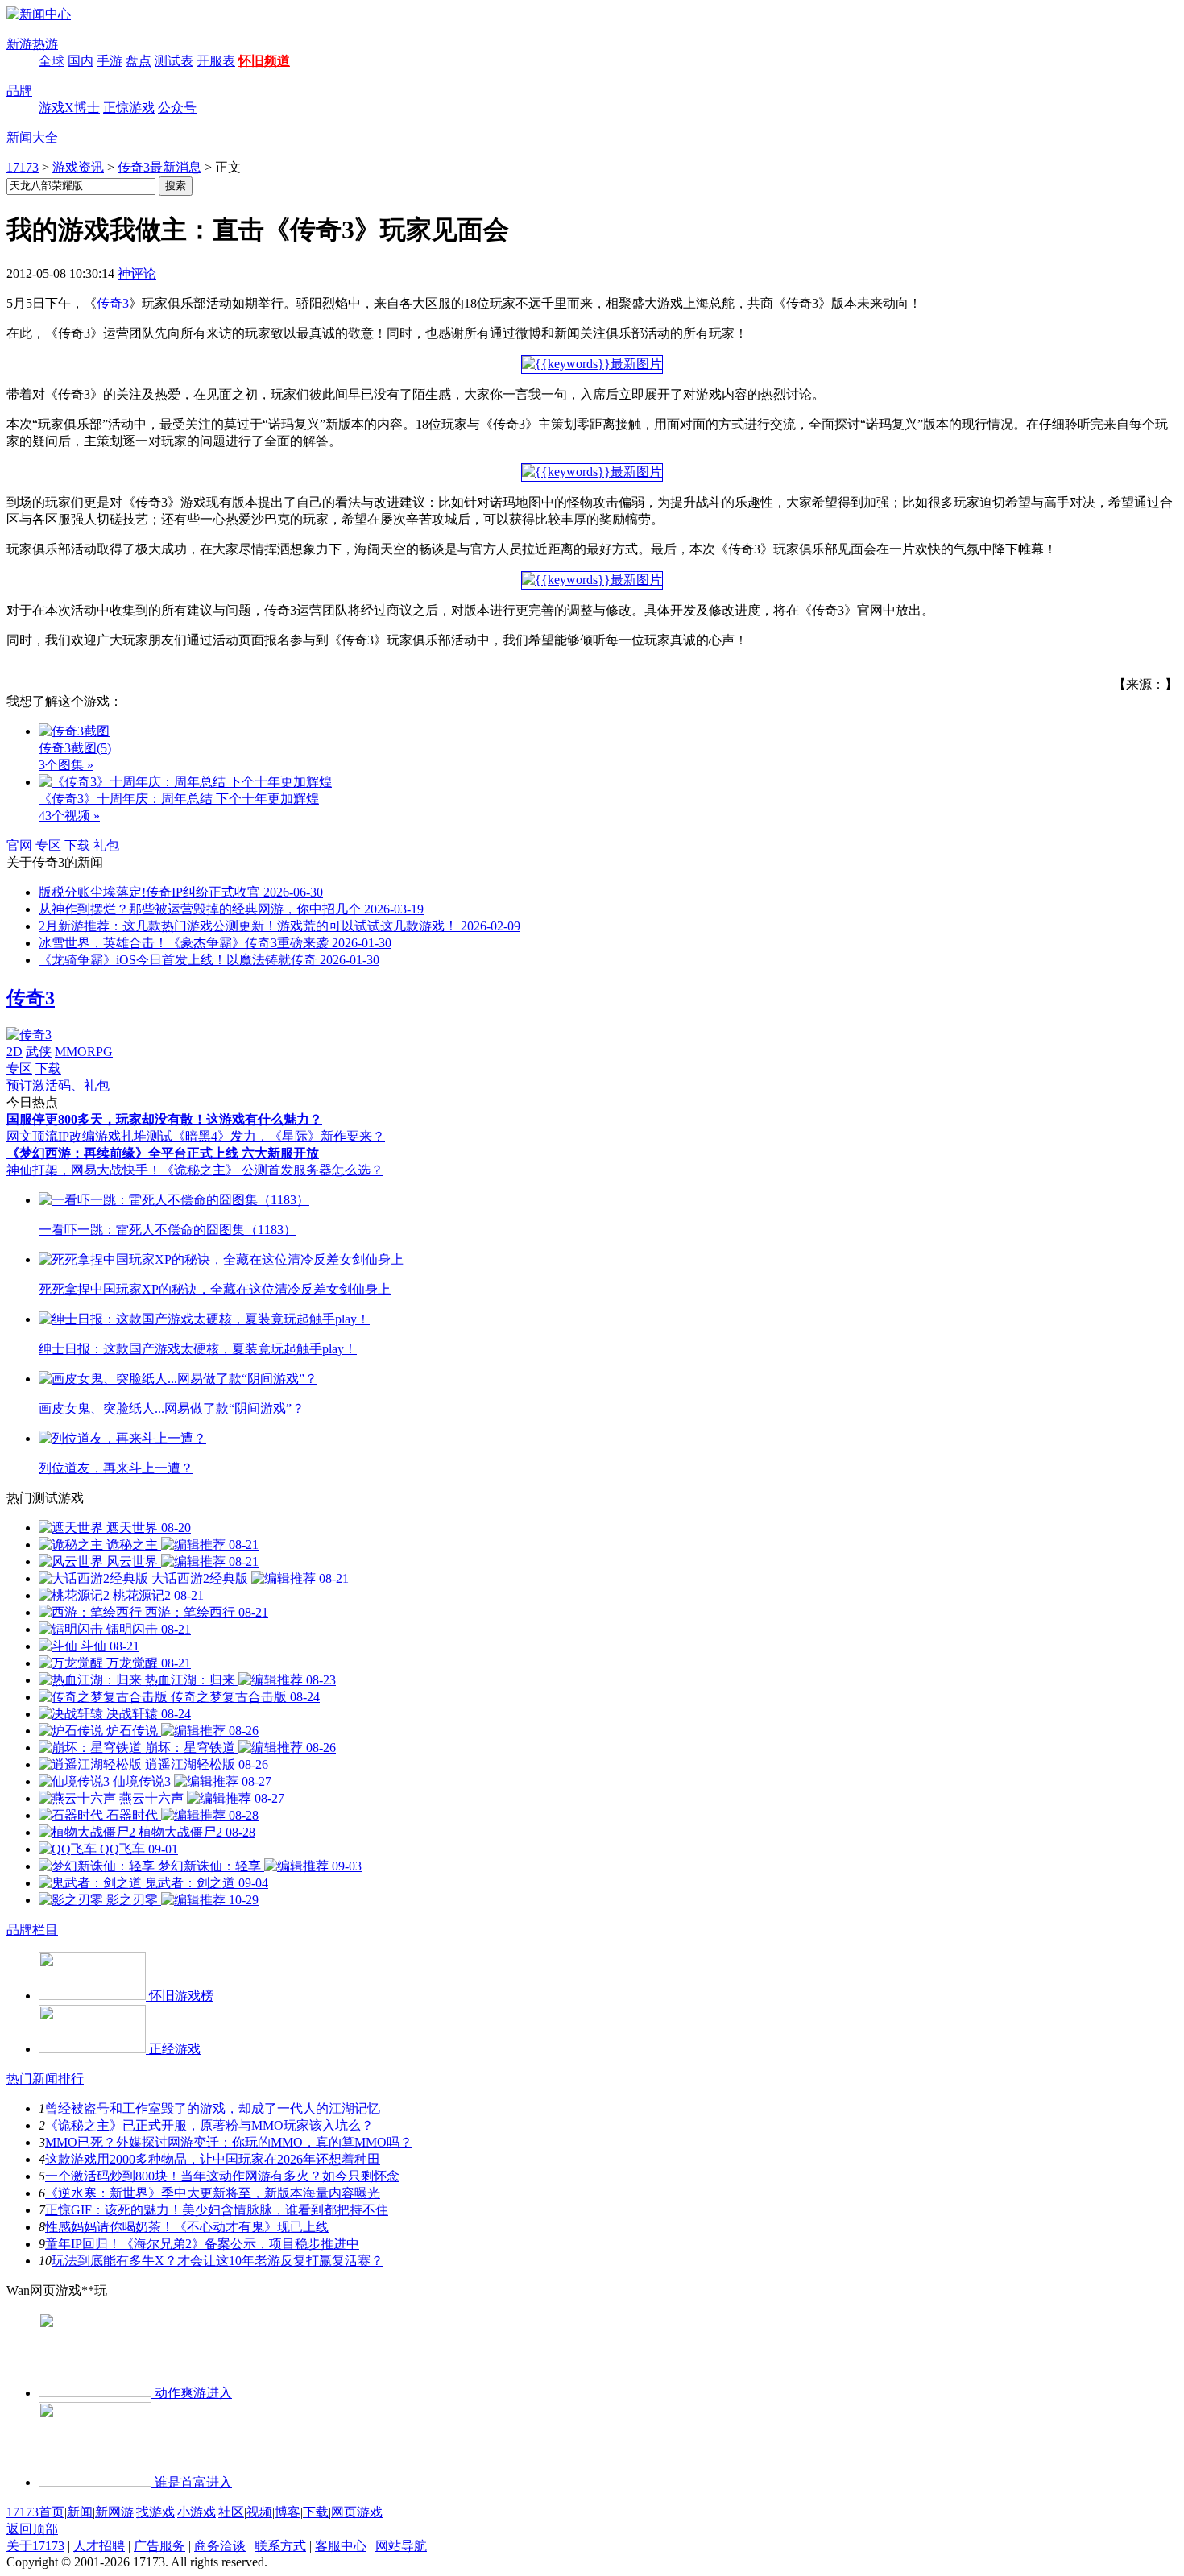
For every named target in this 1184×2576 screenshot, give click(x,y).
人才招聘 (99, 2546)
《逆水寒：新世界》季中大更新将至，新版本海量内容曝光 (213, 2193)
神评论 (137, 273)
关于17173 (35, 2546)
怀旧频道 (264, 61)
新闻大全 (32, 137)
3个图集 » (66, 765)
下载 (77, 845)
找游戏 (155, 2512)
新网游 (114, 2512)
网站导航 (401, 2546)
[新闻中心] (39, 14)
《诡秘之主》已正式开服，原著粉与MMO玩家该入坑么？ (209, 2125)
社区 (231, 2512)
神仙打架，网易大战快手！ (84, 1170)
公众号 (177, 108)
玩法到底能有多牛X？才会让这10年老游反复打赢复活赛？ (217, 2261)
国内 (81, 61)
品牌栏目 (32, 1930)
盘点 (139, 61)
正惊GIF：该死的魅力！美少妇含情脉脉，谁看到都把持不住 (217, 2210)
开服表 (216, 61)
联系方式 (280, 2546)
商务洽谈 (220, 2546)
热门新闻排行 (45, 2079)
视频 (259, 2512)
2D (14, 1052)
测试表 (174, 61)
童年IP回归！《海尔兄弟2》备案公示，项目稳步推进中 (202, 2244)
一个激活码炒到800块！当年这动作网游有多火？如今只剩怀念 (222, 2176)
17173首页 (35, 2512)
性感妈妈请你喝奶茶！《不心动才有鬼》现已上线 (187, 2227)
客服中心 (341, 2546)
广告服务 (159, 2546)
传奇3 (113, 303)
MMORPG (84, 1052)
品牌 (19, 91)
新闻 (80, 2512)
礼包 (106, 845)
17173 (23, 167)
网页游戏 (357, 2512)
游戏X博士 (69, 108)
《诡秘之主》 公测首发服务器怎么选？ (272, 1170)
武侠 (39, 1052)
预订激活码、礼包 (58, 1085)
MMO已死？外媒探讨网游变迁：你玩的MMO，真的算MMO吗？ (229, 2142)
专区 (48, 845)
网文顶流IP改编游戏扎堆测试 (89, 1136)
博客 (288, 2512)
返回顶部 (32, 2529)
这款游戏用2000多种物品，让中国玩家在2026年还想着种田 (213, 2159)
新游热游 (32, 44)
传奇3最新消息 (159, 167)
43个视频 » (69, 816)
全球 (52, 61)
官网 (19, 845)
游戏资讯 (78, 167)
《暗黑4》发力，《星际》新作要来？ (279, 1136)
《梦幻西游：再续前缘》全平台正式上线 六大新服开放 (163, 1153)
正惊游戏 (129, 108)
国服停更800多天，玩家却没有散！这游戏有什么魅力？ (164, 1119)
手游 (110, 61)
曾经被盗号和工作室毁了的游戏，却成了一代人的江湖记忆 (213, 2108)
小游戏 (197, 2512)
